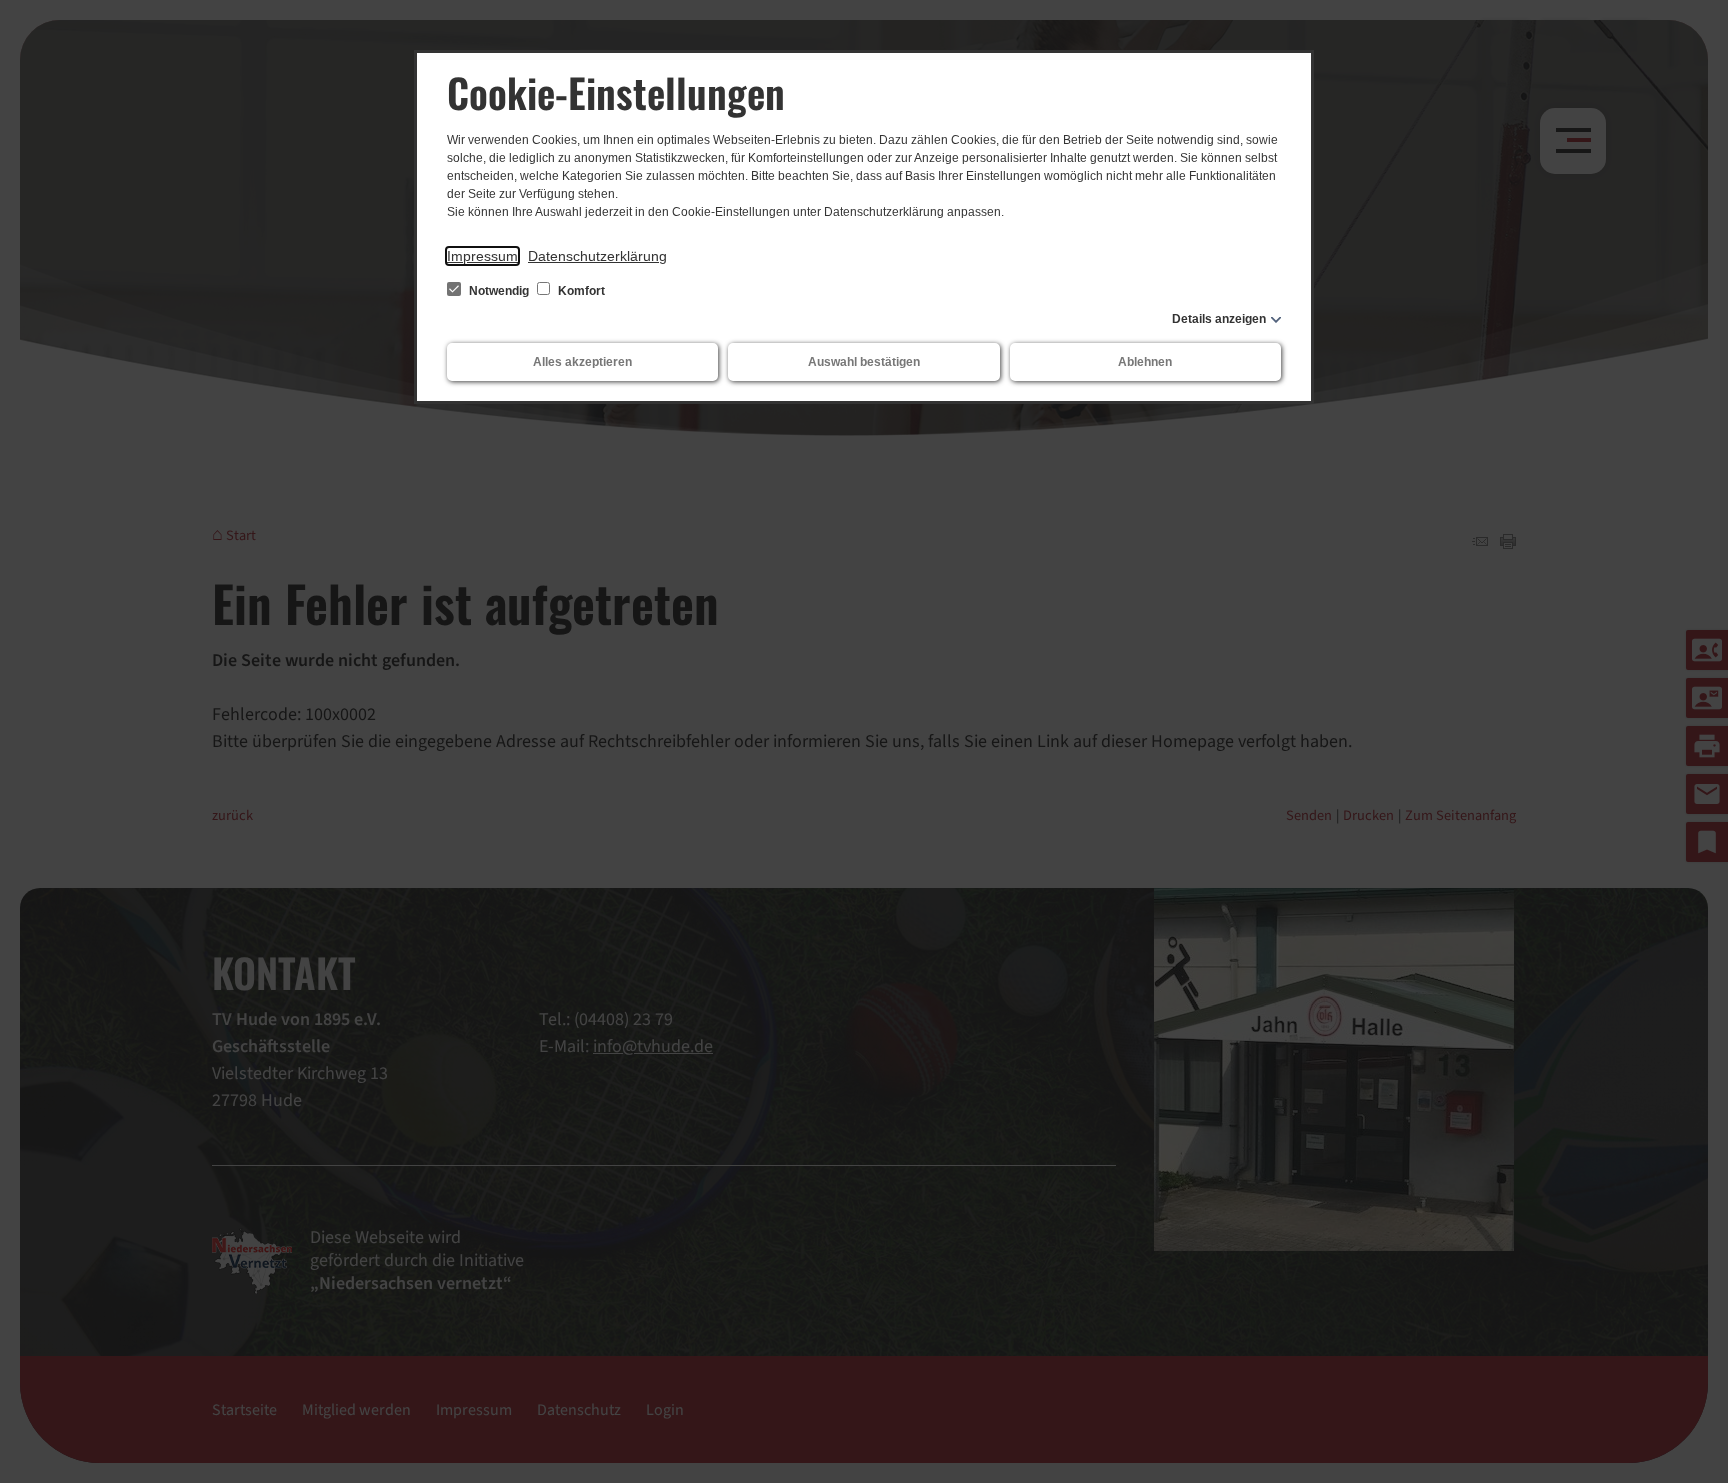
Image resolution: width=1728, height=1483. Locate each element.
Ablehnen (1145, 362)
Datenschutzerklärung (597, 256)
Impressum (482, 256)
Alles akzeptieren (582, 362)
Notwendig (499, 291)
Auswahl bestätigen (864, 362)
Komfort (580, 291)
